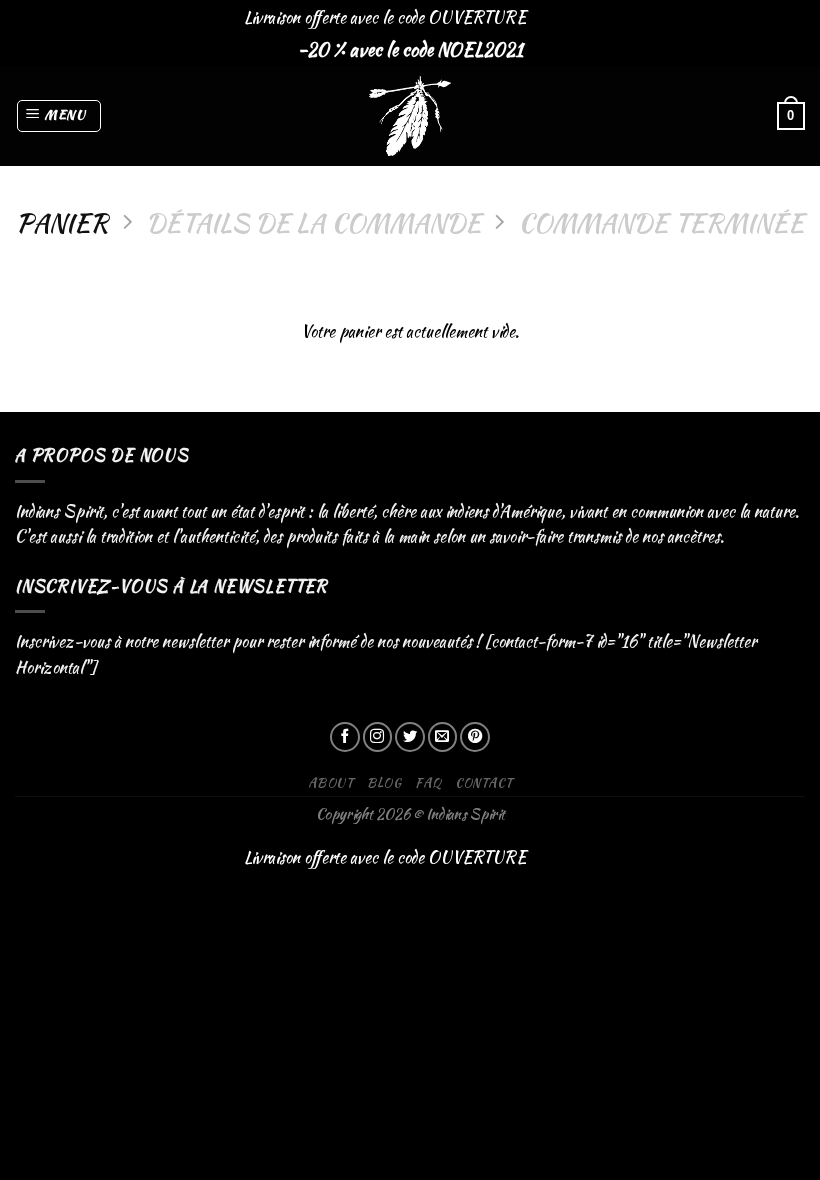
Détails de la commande (313, 222)
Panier (62, 222)
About (331, 782)
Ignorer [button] (553, 17)
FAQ (428, 782)
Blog (384, 782)
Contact (483, 782)
